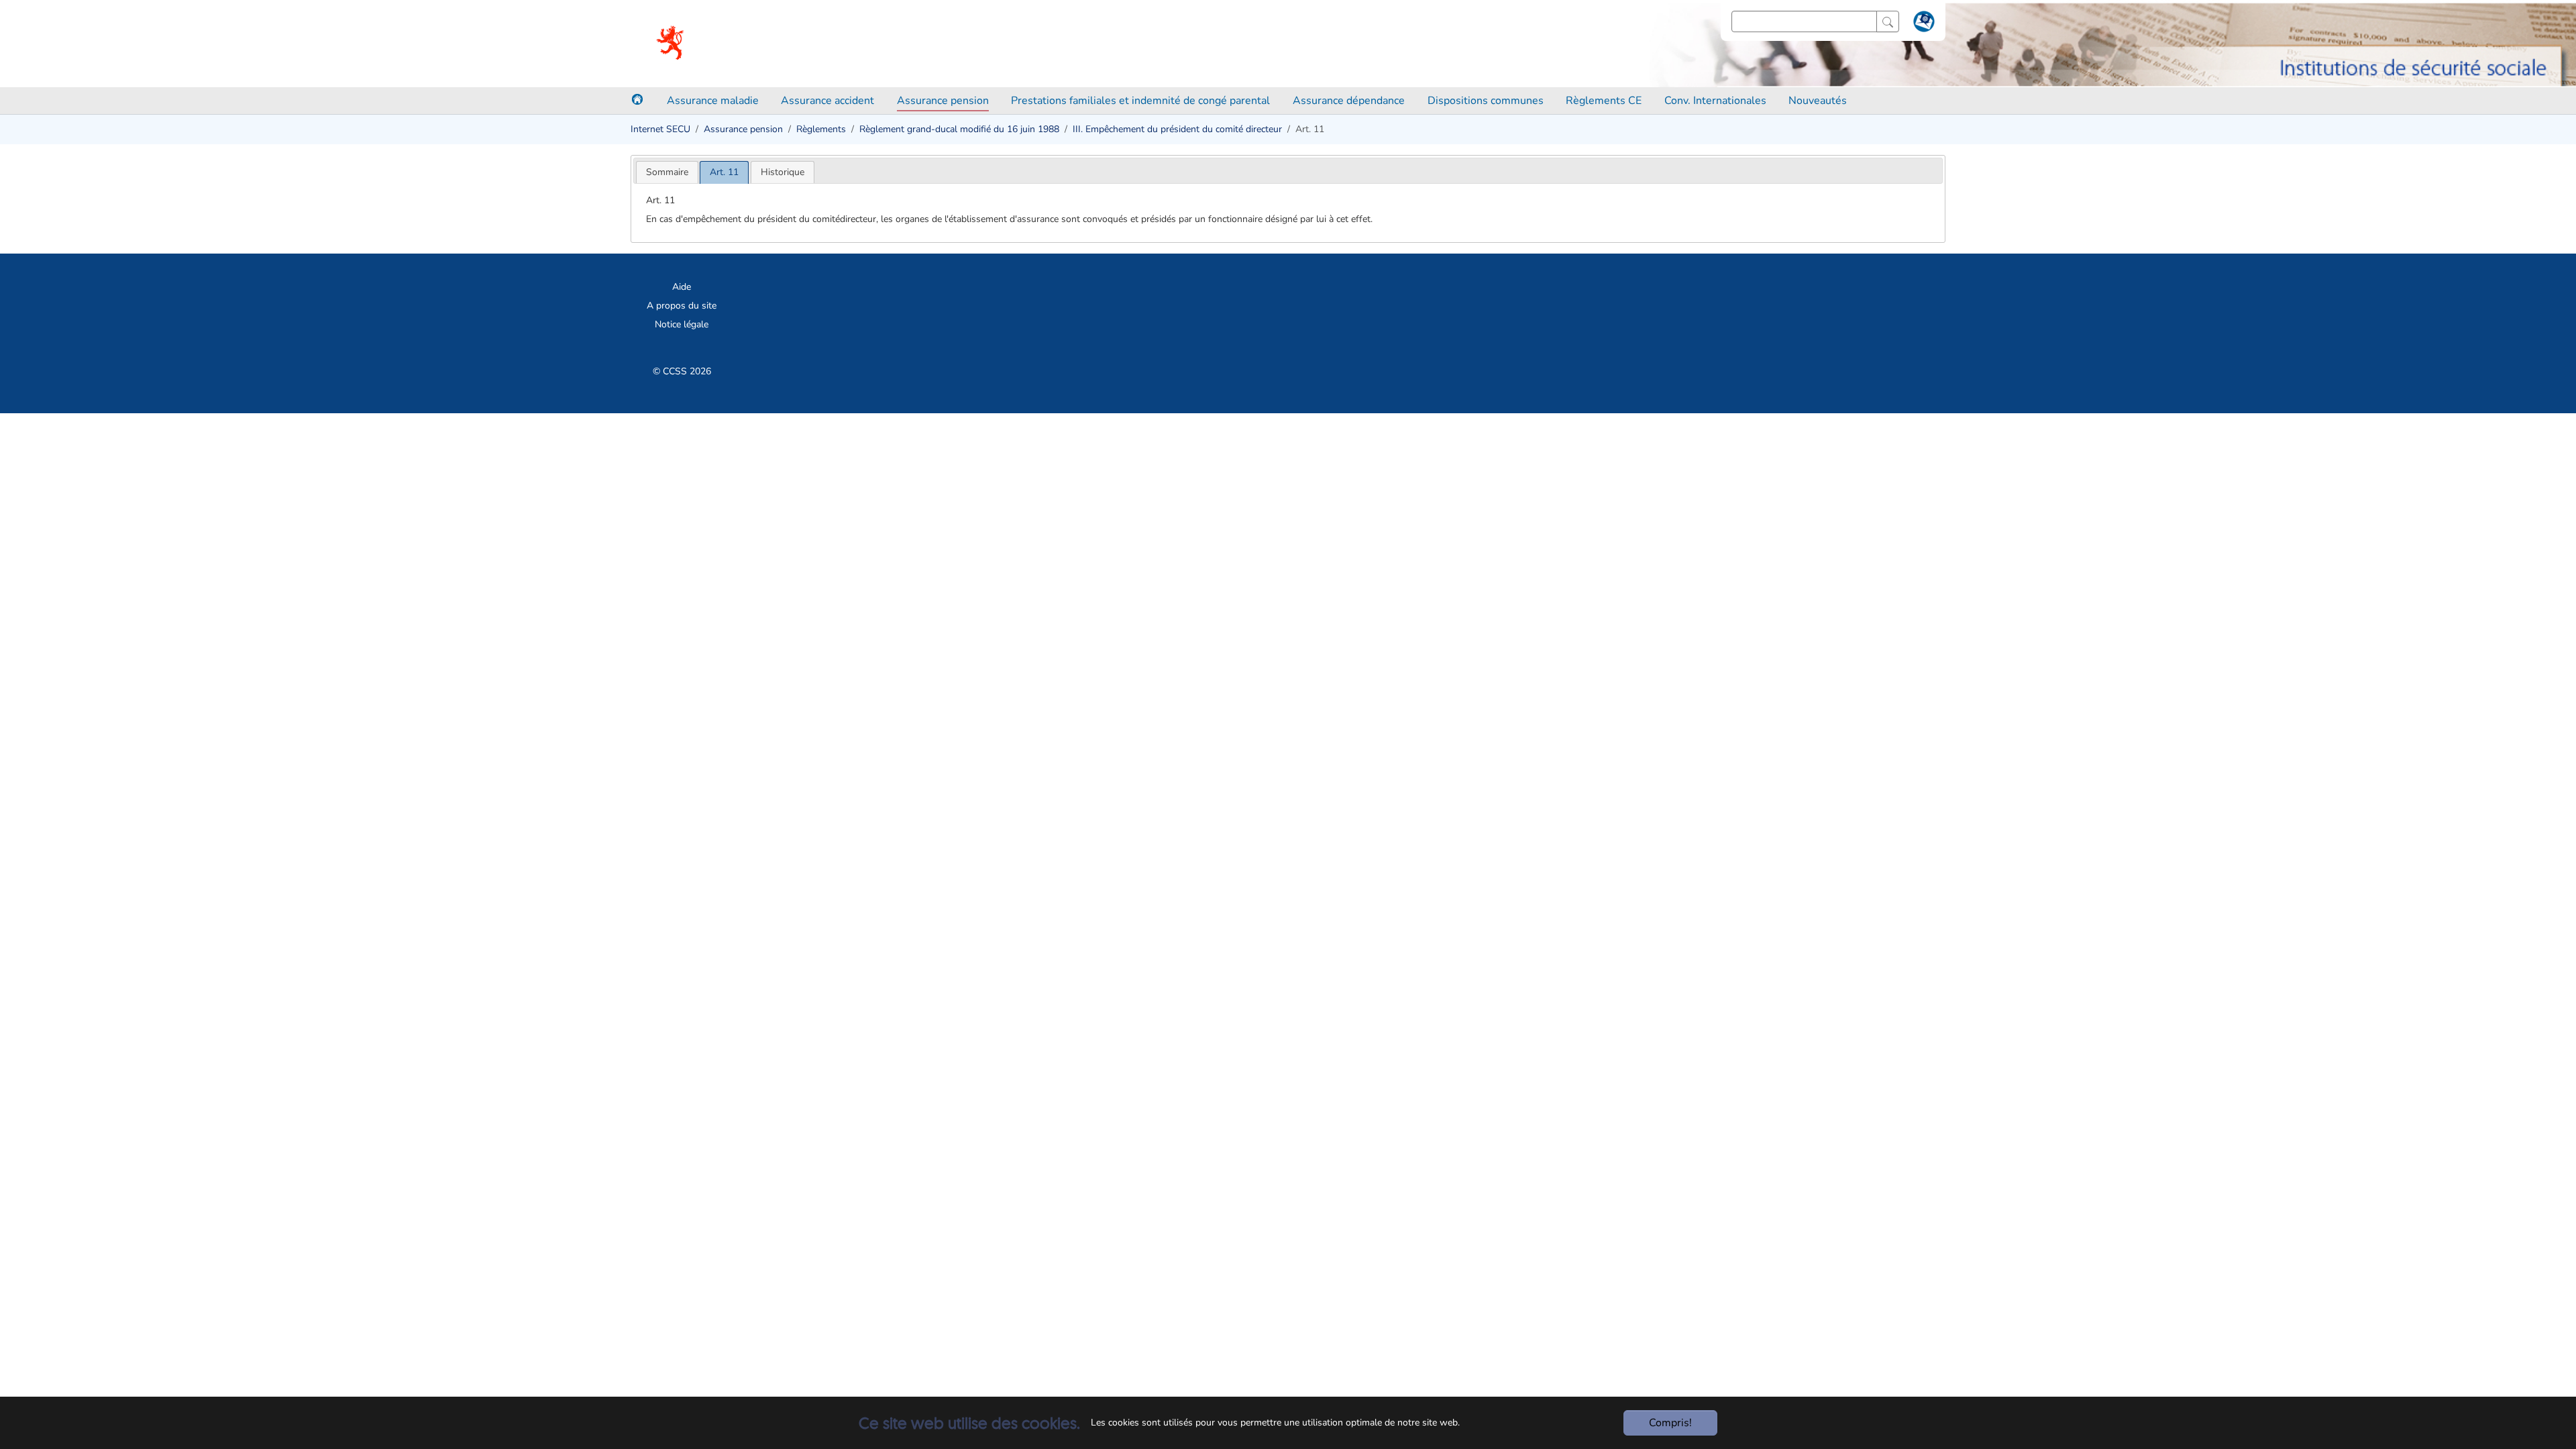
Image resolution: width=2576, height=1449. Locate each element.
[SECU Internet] (671, 44)
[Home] (637, 99)
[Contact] (1922, 24)
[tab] (667, 172)
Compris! (1670, 1423)
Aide (682, 287)
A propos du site (682, 306)
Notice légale (682, 324)
